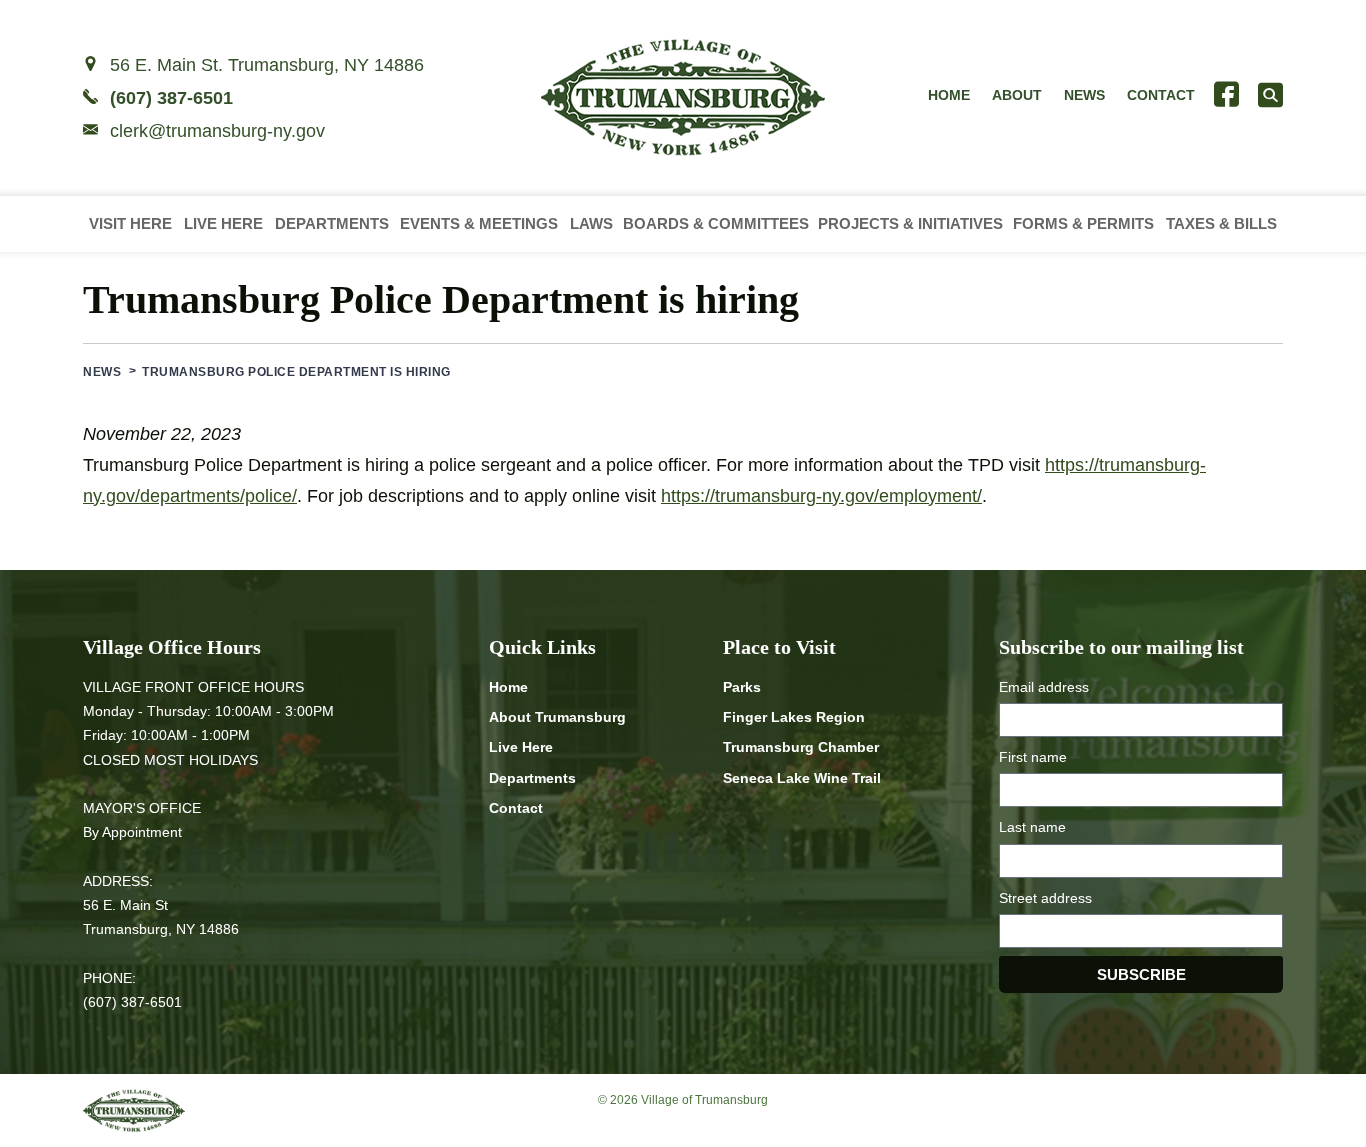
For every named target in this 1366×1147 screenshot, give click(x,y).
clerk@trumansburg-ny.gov (217, 131)
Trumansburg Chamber (801, 747)
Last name (1032, 827)
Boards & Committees (716, 223)
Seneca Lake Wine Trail (802, 778)
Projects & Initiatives (910, 223)
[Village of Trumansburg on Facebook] (1226, 94)
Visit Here (130, 223)
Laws (591, 223)
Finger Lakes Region (794, 717)
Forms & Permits (1083, 223)
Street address (1045, 898)
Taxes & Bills (1221, 223)
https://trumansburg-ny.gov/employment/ (821, 496)
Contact (1161, 95)
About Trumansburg (557, 717)
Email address (1044, 687)
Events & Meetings (479, 223)
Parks (742, 687)
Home (949, 95)
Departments (332, 223)
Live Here (223, 223)
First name (1033, 757)
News (1084, 95)
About (1017, 95)
